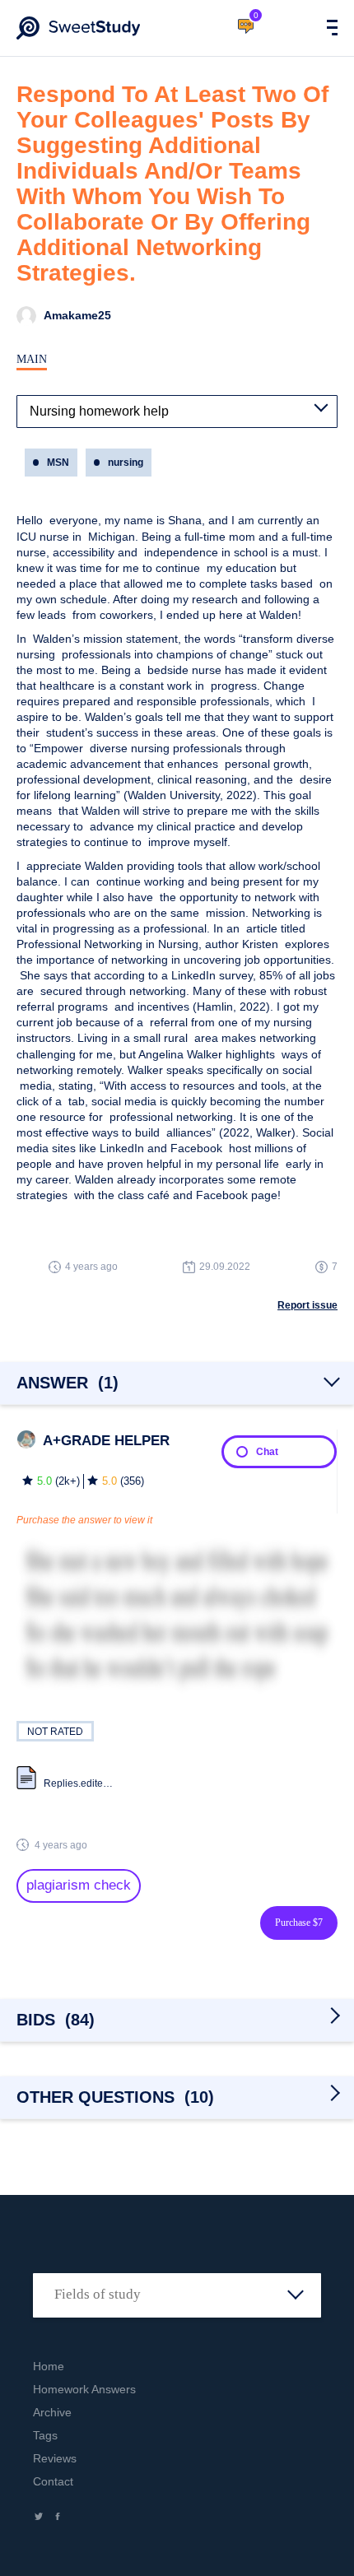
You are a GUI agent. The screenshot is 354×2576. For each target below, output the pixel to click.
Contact (53, 2481)
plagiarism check (79, 1885)
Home (49, 2366)
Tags (45, 2435)
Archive (52, 2412)
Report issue (307, 1305)
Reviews (55, 2458)
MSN (58, 463)
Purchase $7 (299, 1923)
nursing (126, 463)
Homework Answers (84, 2389)
